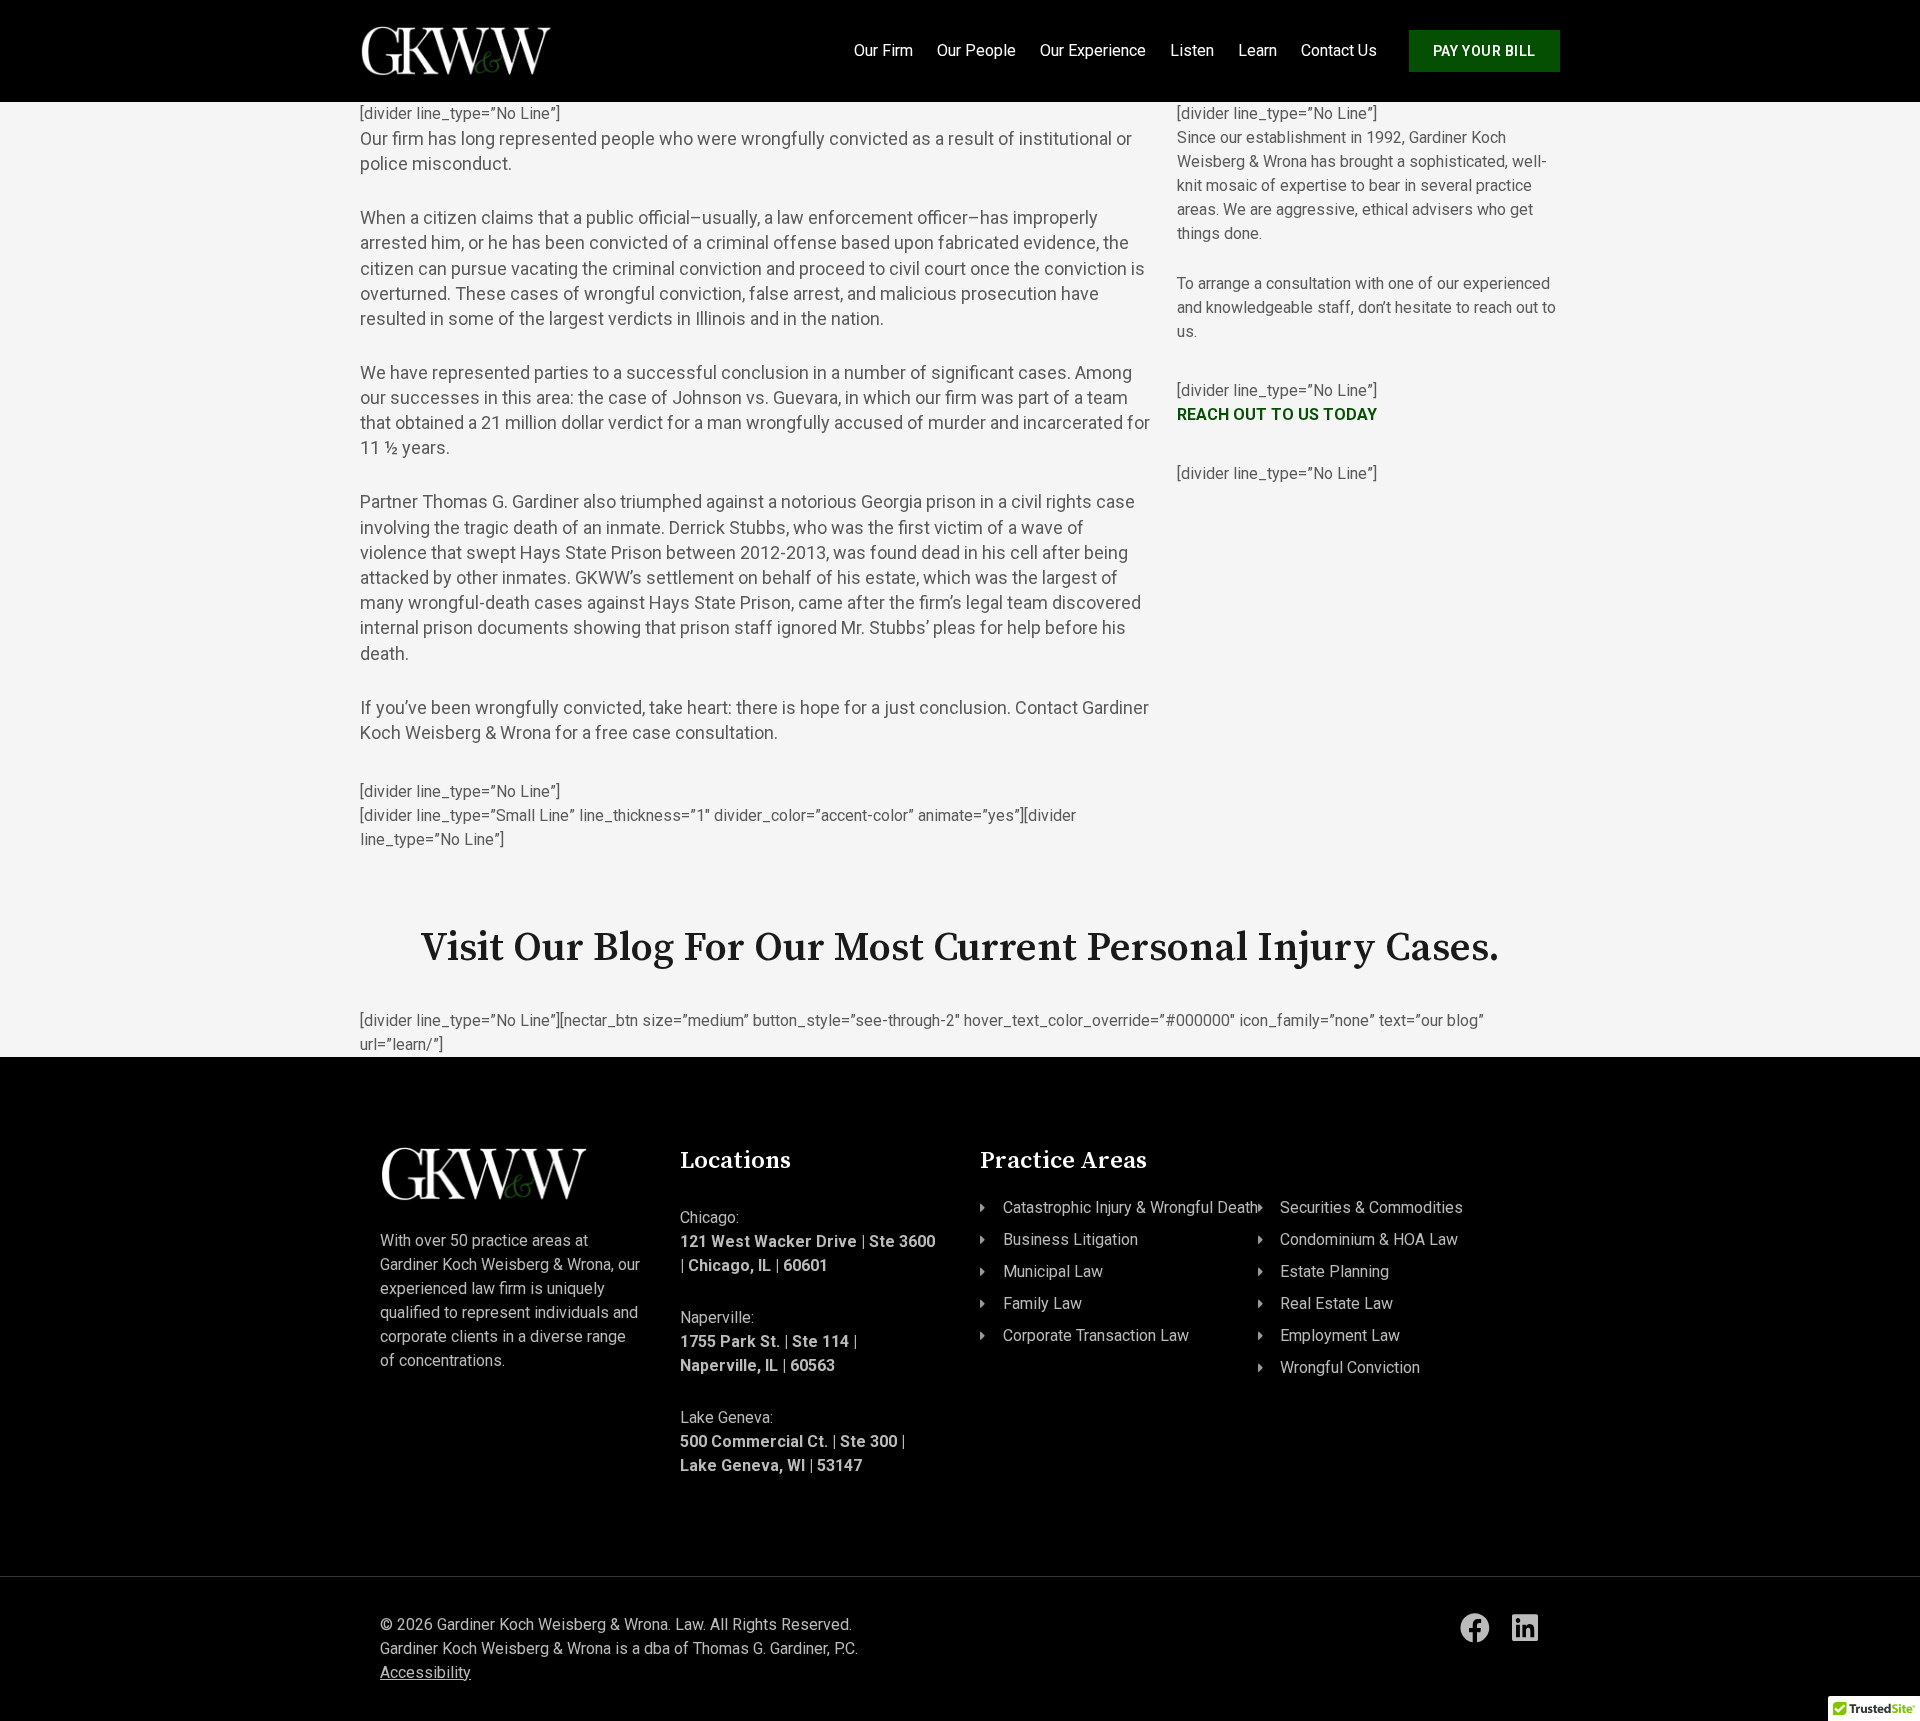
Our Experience (1093, 50)
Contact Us (1339, 50)
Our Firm (883, 50)
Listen (1192, 50)
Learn (1257, 50)
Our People (976, 50)
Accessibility (425, 1672)
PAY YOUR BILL (1484, 51)
